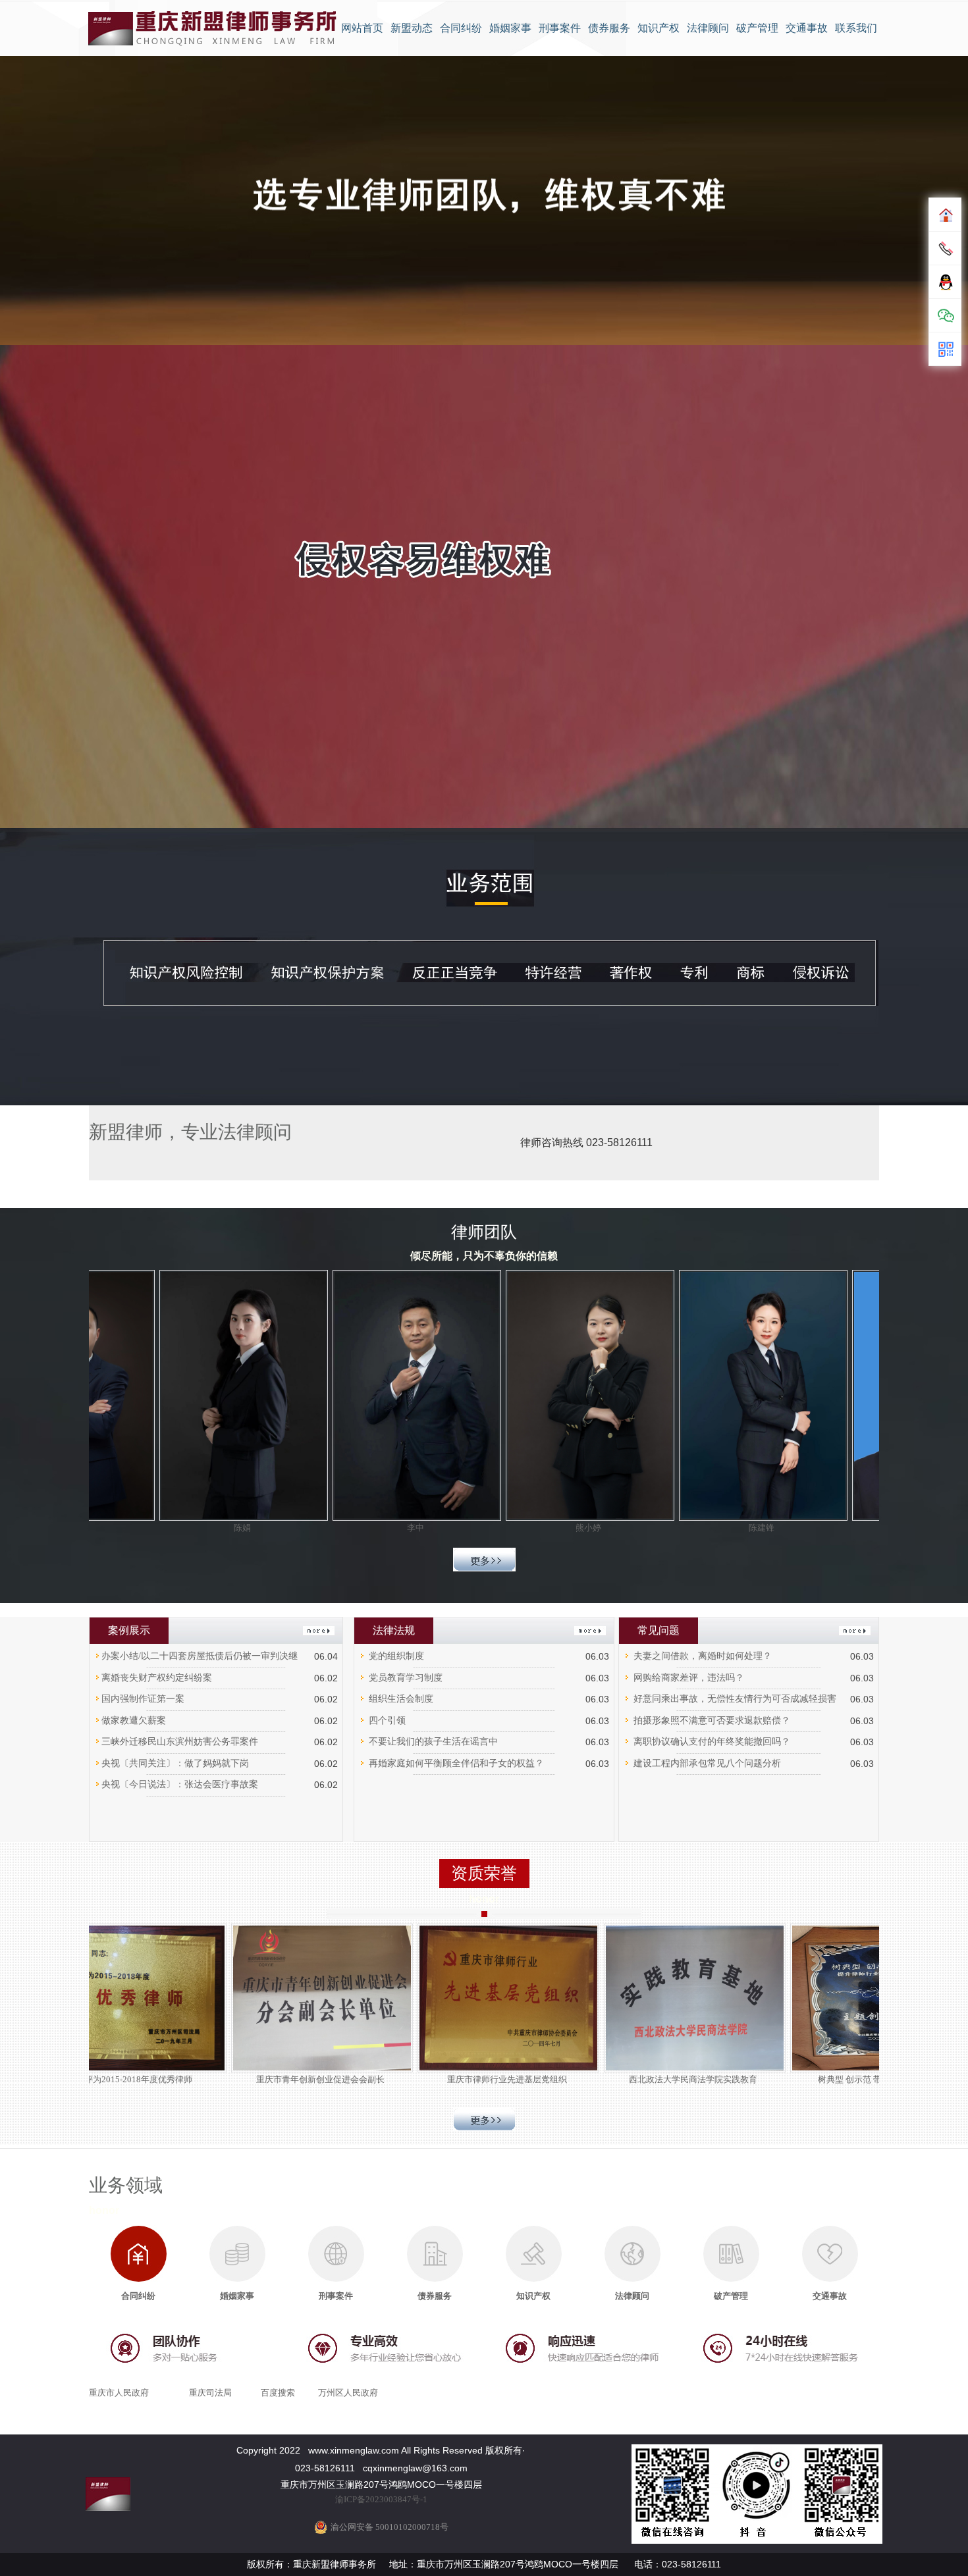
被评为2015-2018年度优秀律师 (202, 2079)
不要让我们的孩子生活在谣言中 (433, 1742)
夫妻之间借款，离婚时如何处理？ (703, 1656)
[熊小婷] (523, 1394)
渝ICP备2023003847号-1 (381, 2499)
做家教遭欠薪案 (134, 1721)
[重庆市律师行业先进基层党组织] (575, 1997)
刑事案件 (560, 28)
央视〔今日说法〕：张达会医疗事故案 (180, 1784)
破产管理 (757, 28)
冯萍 (869, 1528)
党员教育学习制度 (406, 1678)
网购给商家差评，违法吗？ (689, 1678)
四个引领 (387, 1721)
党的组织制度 (396, 1656)
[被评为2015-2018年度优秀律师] (202, 1997)
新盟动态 (412, 28)
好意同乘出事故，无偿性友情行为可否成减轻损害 (735, 1699)
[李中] (349, 1394)
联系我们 (856, 28)
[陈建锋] (696, 1394)
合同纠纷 (461, 28)
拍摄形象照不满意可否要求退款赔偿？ (712, 1721)
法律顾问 (708, 28)
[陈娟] (176, 1394)
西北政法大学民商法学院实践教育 (761, 2079)
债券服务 (609, 28)
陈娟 (176, 1528)
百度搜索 (278, 2393)
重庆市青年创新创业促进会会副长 (388, 2079)
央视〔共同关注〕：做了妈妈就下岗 (175, 1763)
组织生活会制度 (401, 1699)
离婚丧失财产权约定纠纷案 (157, 1678)
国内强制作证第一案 (143, 1699)
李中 (350, 1528)
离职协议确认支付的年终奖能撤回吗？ (712, 1742)
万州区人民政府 (348, 2393)
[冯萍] (869, 1394)
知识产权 (659, 28)
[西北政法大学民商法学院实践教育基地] (761, 1997)
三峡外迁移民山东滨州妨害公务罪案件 (180, 1742)
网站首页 (362, 28)
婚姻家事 (510, 28)
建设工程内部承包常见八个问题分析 (707, 1763)
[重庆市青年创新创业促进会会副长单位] (388, 1997)
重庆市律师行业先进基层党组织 (575, 2079)
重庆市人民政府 (119, 2393)
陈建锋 (696, 1528)
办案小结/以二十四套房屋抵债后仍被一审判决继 (200, 1656)
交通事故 (807, 28)
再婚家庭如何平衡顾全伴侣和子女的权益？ (456, 1763)
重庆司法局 (210, 2393)
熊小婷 (523, 1528)
